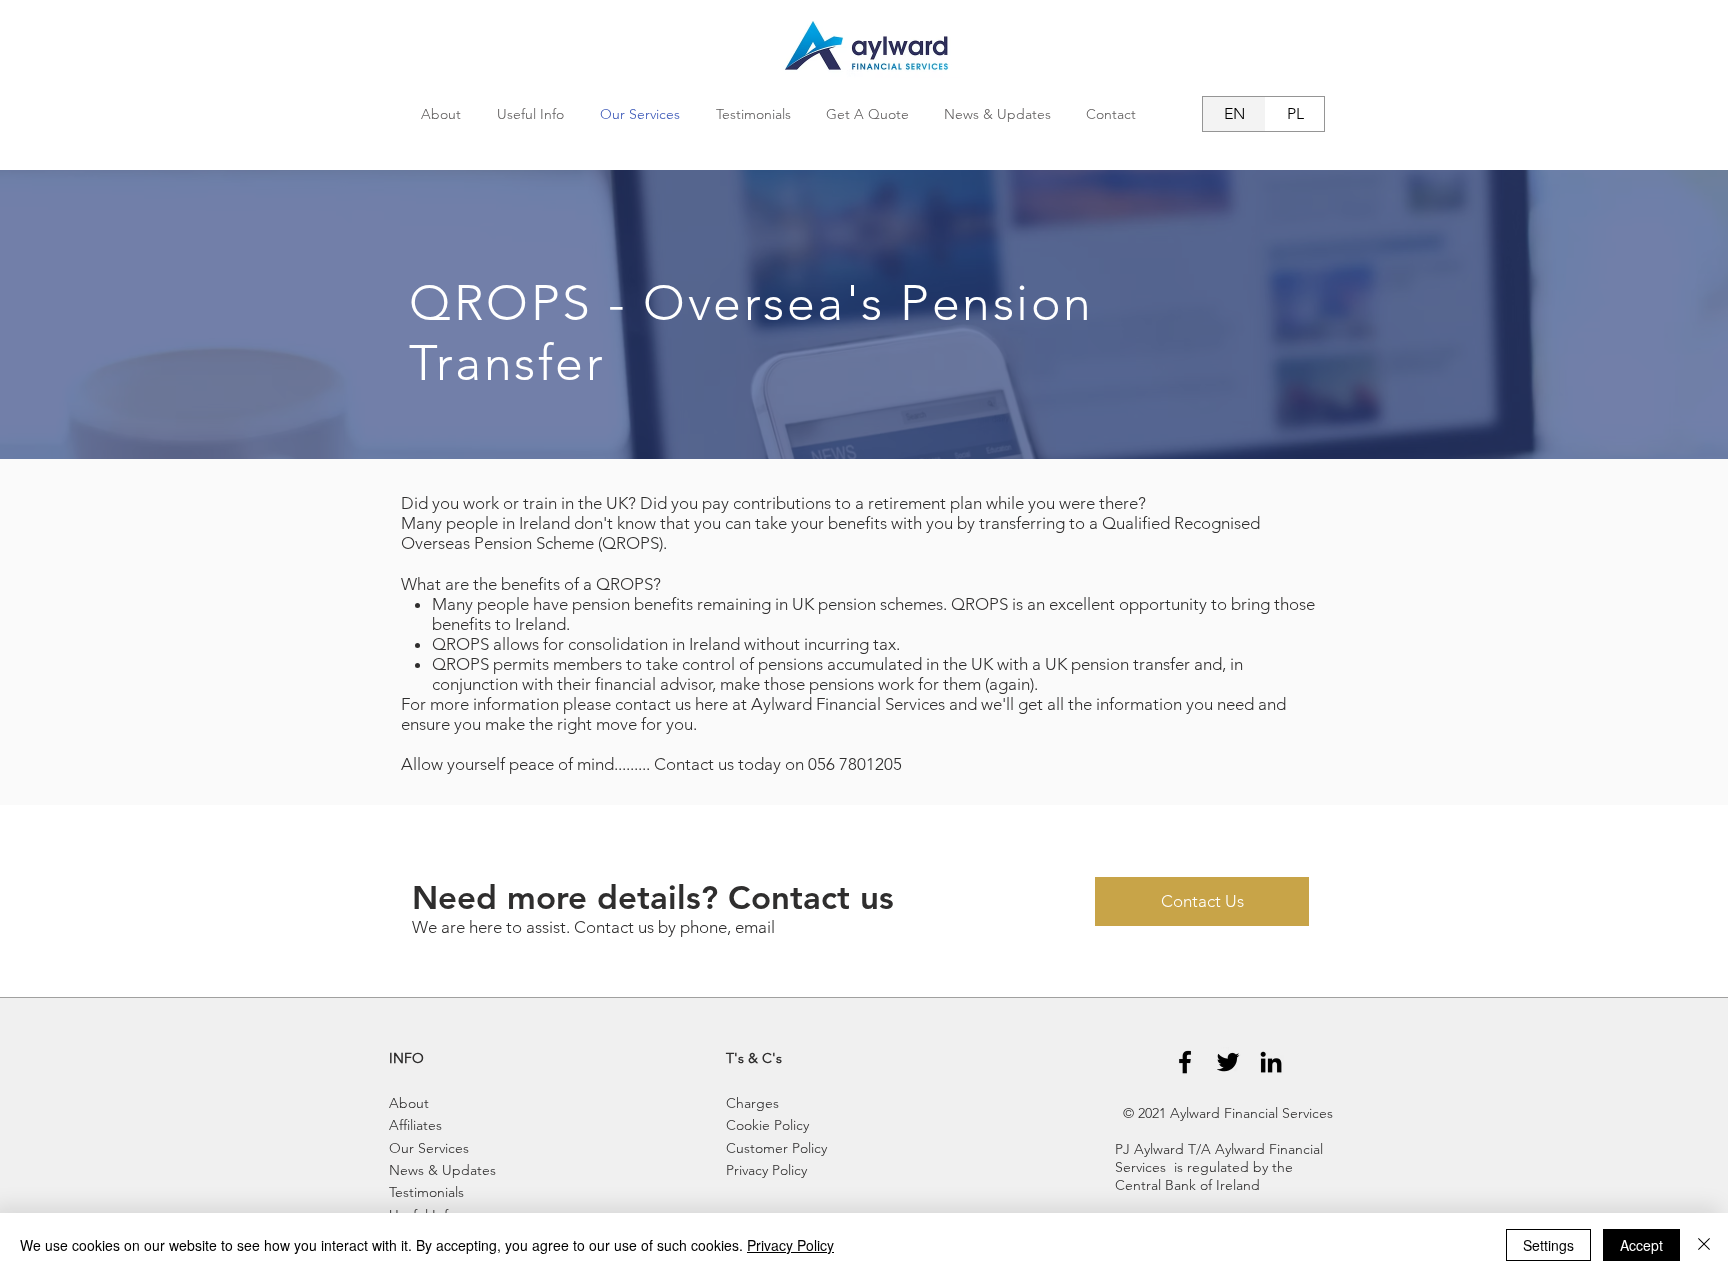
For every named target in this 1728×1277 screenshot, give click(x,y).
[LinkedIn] (1271, 1062)
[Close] (1704, 1245)
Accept (1641, 1245)
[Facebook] (1185, 1062)
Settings (1548, 1245)
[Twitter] (1228, 1062)
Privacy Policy (790, 1245)
